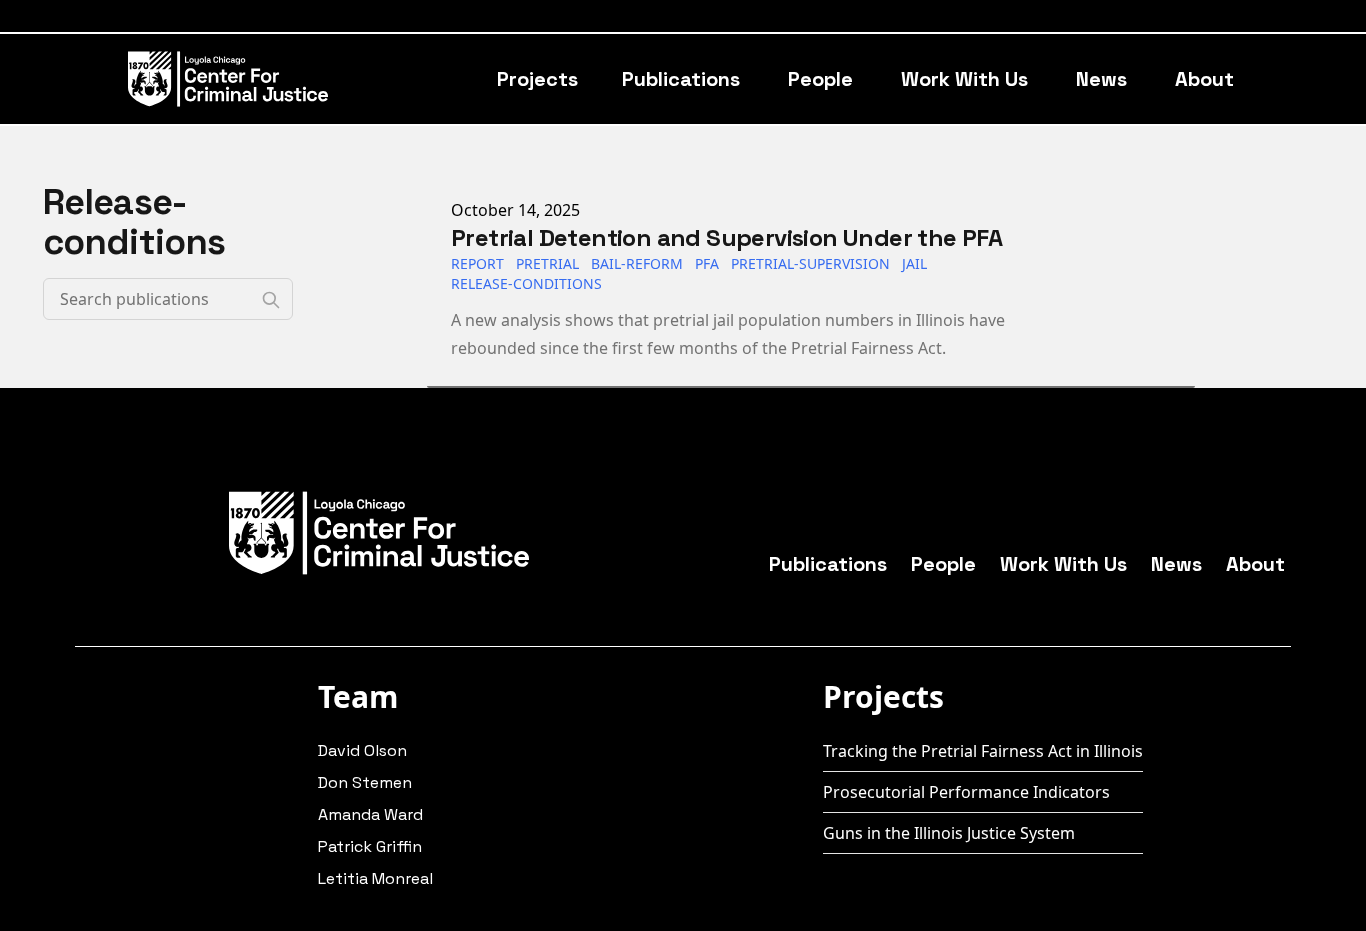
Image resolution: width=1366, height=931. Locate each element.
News (1101, 79)
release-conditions (526, 283)
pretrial (547, 263)
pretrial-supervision (810, 263)
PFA (707, 263)
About (1204, 79)
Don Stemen (365, 782)
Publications (681, 79)
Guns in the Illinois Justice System (949, 833)
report (477, 263)
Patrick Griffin (370, 846)
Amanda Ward (370, 814)
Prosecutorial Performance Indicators (966, 792)
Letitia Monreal (375, 878)
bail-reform (637, 263)
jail (914, 263)
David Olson (362, 750)
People (820, 79)
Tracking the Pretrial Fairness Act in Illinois (983, 751)
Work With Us (964, 79)
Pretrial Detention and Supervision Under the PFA (726, 237)
